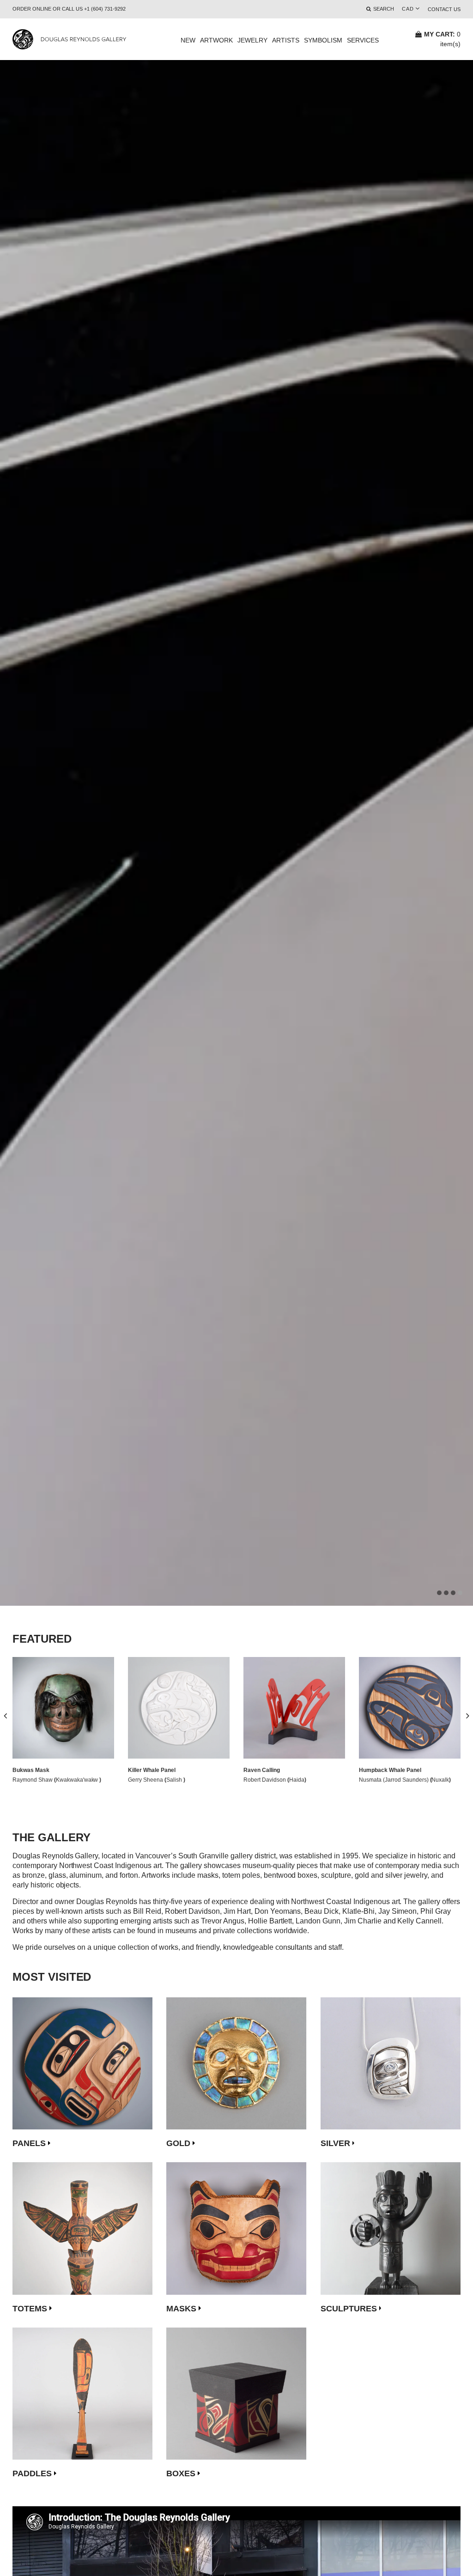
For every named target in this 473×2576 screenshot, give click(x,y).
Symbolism (323, 40)
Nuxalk (440, 1780)
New (188, 40)
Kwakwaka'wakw (78, 1780)
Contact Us (444, 9)
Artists (286, 40)
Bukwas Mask (31, 1770)
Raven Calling (262, 1770)
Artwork (216, 40)
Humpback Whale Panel (390, 1770)
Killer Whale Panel (152, 1770)
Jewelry (252, 40)
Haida (297, 1780)
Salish (175, 1780)
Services (363, 40)
